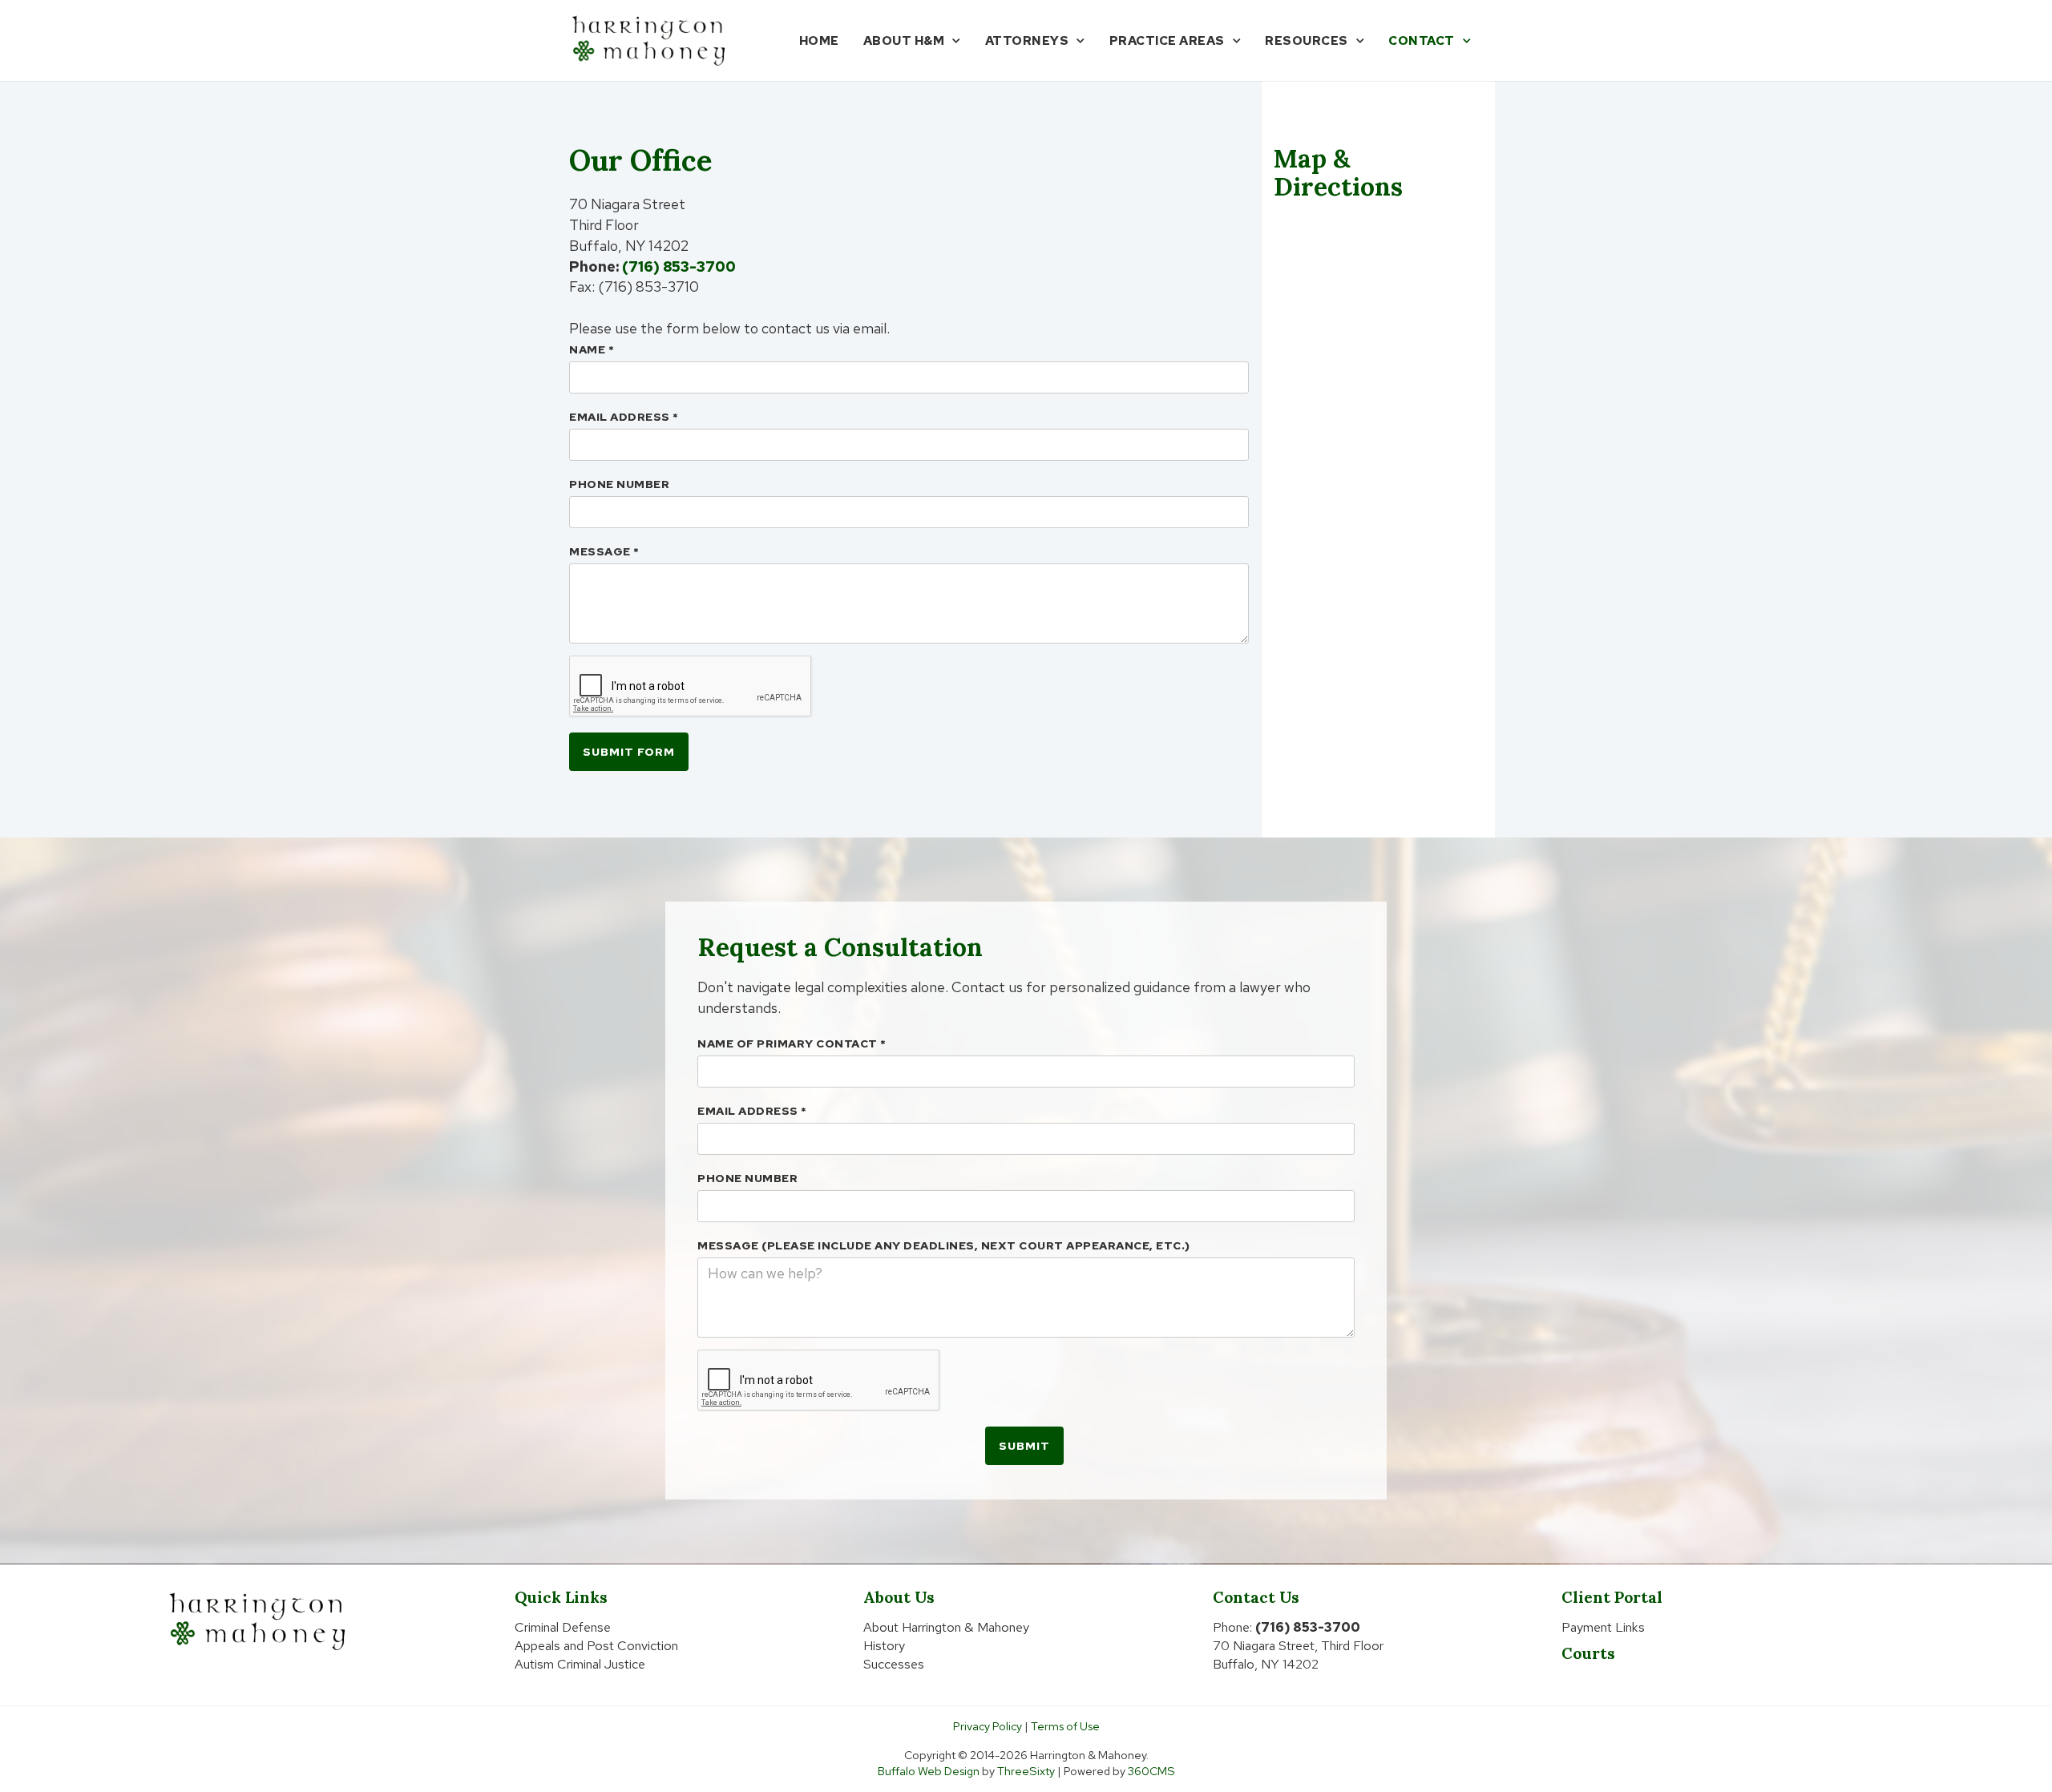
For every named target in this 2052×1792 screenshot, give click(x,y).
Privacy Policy (988, 1726)
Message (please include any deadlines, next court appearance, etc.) (944, 1245)
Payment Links (1603, 1627)
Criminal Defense (563, 1627)
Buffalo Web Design (929, 1771)
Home (819, 40)
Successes (894, 1664)
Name (592, 349)
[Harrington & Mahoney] (649, 40)
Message (604, 551)
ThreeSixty (1026, 1771)
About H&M (904, 40)
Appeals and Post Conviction (596, 1646)
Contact (1422, 40)
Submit (1024, 1446)
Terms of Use (1065, 1726)
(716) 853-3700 (679, 266)
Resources (1307, 40)
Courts (1588, 1653)
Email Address (624, 417)
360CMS (1151, 1771)
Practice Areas (1167, 40)
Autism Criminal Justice (580, 1664)
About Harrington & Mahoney (946, 1627)
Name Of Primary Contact (792, 1043)
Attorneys (1027, 40)
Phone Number (619, 484)
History (884, 1646)
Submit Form (629, 752)
